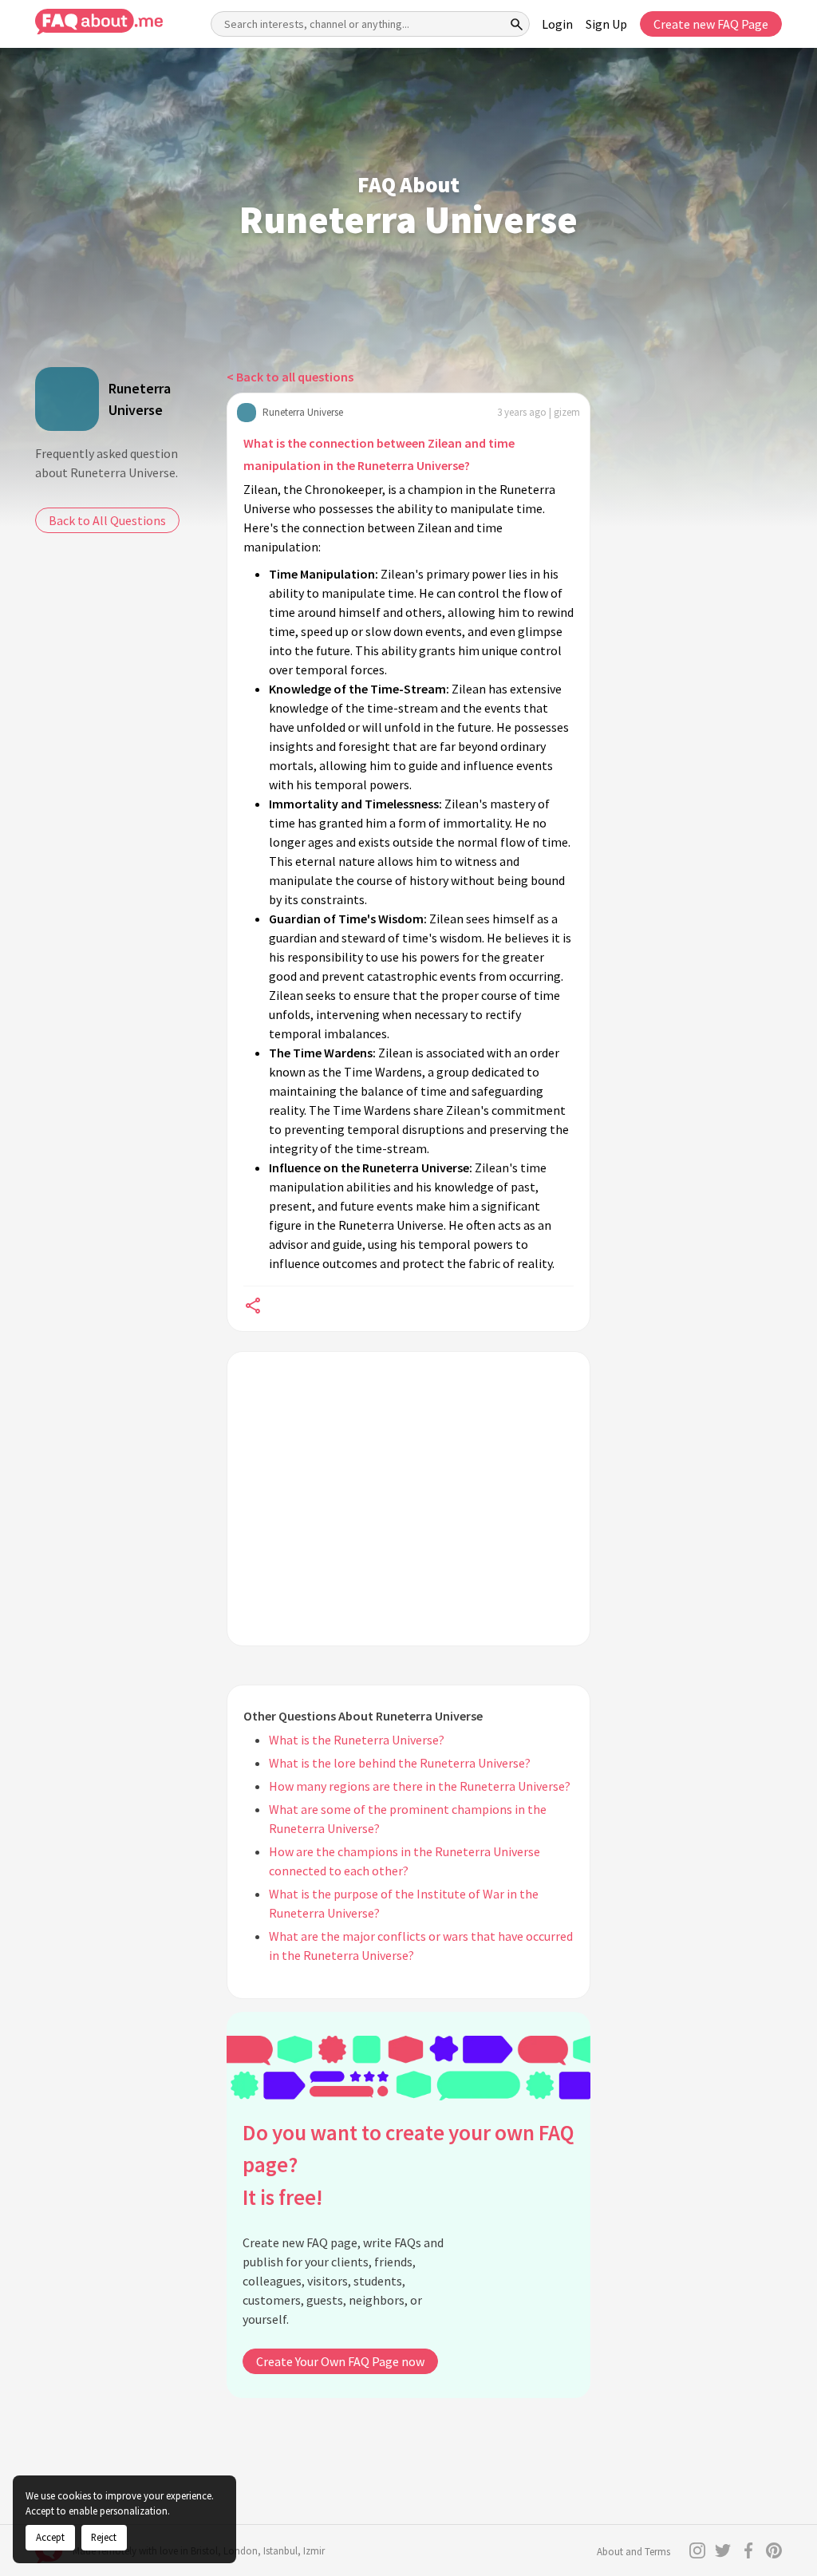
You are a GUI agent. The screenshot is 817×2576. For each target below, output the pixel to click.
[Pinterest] (774, 2550)
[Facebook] (748, 2550)
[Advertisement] (408, 1499)
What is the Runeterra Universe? (357, 1740)
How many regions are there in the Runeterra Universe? (420, 1786)
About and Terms (633, 2552)
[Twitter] (723, 2550)
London (241, 2551)
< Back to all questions (290, 377)
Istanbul (280, 2551)
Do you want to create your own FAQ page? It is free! (408, 2165)
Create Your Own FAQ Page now (340, 2361)
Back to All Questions (107, 520)
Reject (104, 2537)
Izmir (314, 2551)
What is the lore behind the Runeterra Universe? (400, 1763)
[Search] (517, 24)
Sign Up (606, 24)
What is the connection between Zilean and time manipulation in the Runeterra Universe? (379, 454)
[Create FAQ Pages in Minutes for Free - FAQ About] (99, 22)
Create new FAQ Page (711, 24)
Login (557, 24)
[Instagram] (697, 2550)
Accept (50, 2537)
